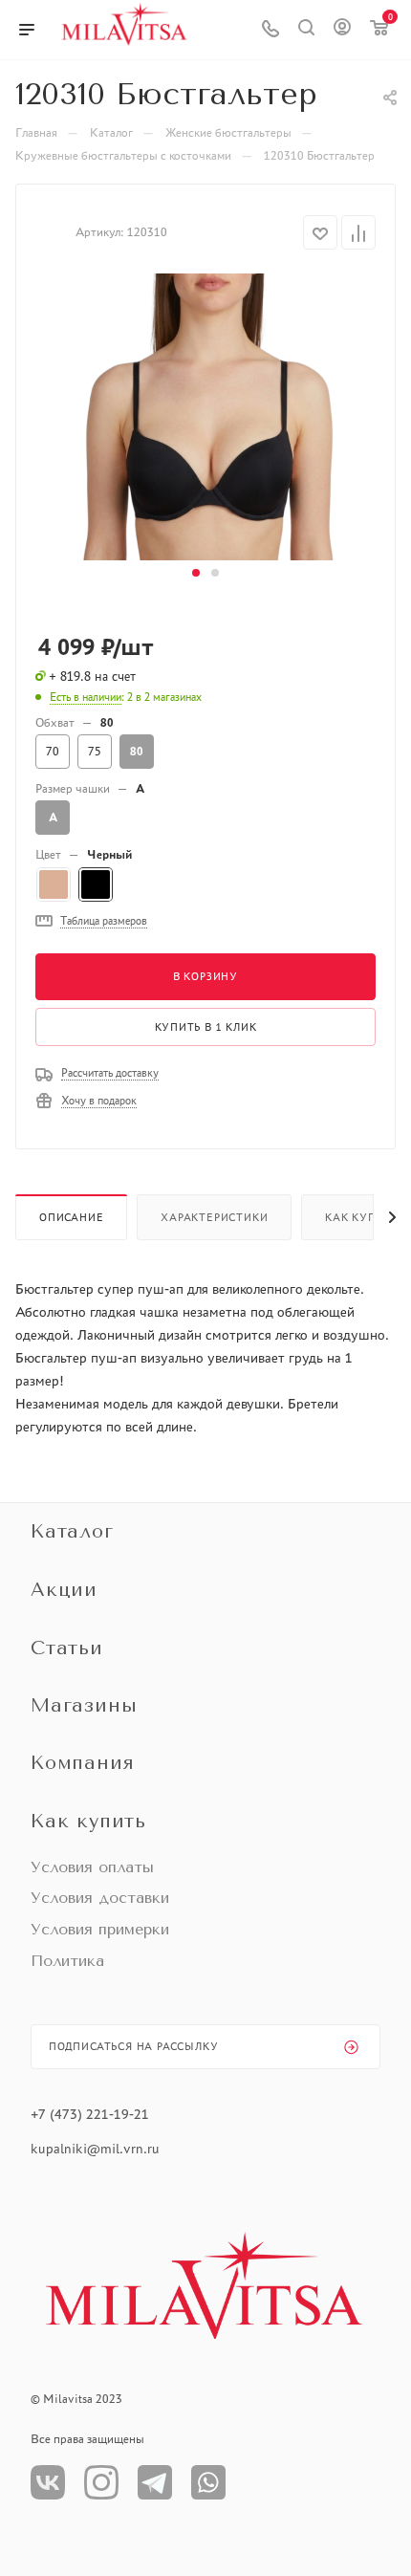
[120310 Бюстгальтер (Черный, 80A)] (205, 415)
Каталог (72, 1531)
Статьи (67, 1648)
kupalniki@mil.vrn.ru (97, 2149)
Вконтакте (48, 2482)
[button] (196, 573)
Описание (71, 1217)
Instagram (101, 2482)
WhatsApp (208, 2482)
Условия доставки (100, 1898)
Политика (67, 1961)
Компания (82, 1763)
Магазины (84, 1705)
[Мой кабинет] (342, 30)
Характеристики (214, 1217)
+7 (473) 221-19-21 (90, 2114)
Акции (64, 1590)
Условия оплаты (92, 1867)
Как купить (88, 1821)
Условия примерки (100, 1929)
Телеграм (155, 2482)
